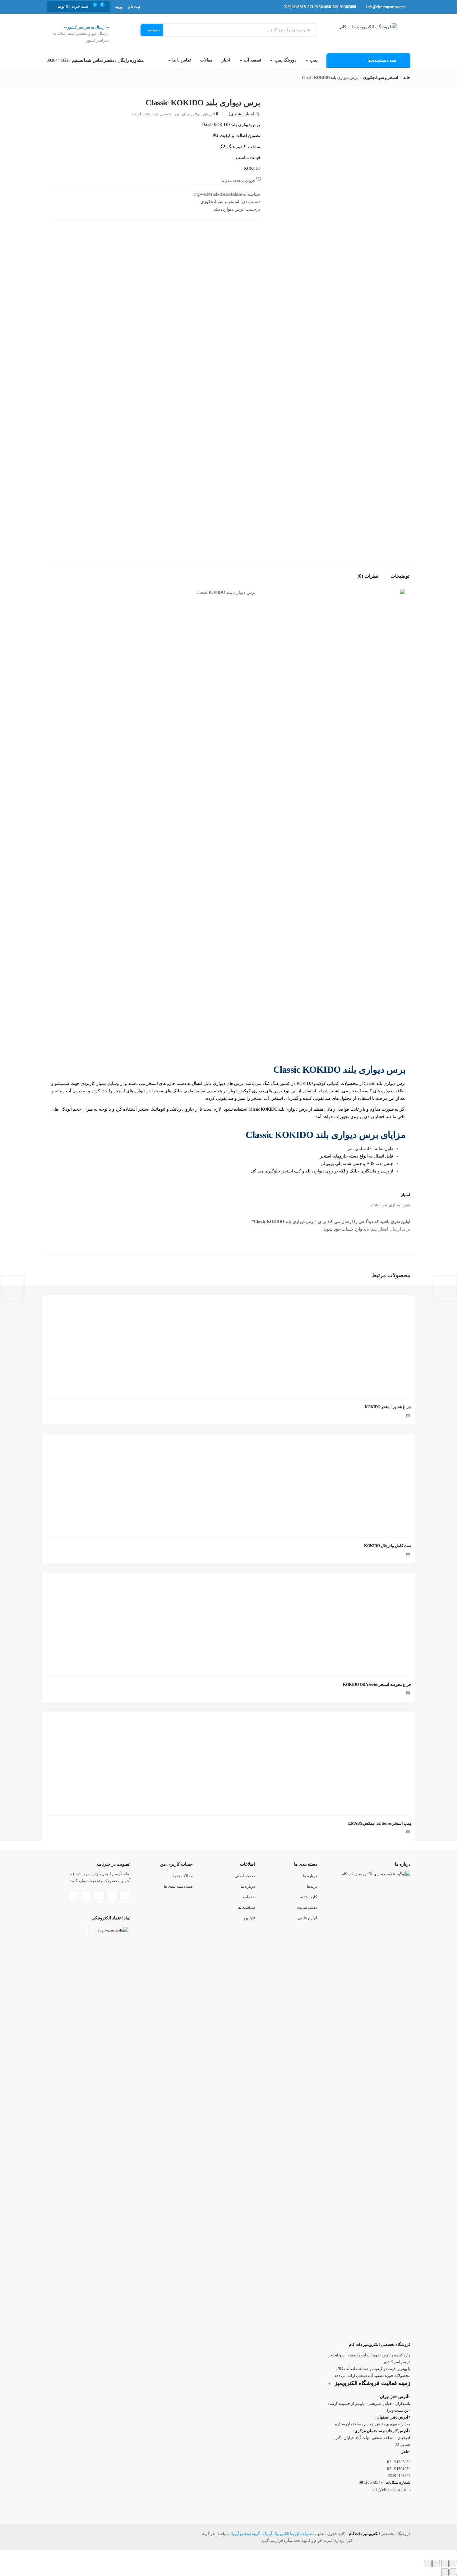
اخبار (226, 60)
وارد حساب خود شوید (342, 1229)
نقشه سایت (307, 1907)
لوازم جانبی (308, 1918)
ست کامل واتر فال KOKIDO (388, 1546)
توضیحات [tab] (400, 576)
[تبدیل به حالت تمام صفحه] (445, 2564)
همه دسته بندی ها (178, 1886)
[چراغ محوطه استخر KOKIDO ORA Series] (365, 1583)
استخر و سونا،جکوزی (381, 77)
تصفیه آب (252, 60)
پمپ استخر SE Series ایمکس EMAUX (380, 1823)
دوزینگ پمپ (285, 60)
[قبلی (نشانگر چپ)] (453, 2572)
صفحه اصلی (245, 1876)
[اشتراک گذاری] (436, 2564)
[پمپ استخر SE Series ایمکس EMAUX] (365, 1722)
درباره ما (310, 1876)
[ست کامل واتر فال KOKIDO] (365, 1444)
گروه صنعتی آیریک (245, 2534)
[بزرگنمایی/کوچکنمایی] (453, 2564)
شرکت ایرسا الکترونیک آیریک (287, 2534)
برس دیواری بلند (229, 209)
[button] (72, 7)
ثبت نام (134, 7)
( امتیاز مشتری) (244, 114)
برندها (312, 1886)
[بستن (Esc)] (428, 2564)
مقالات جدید (183, 1876)
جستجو (154, 30)
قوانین (249, 1918)
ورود (119, 7)
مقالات (206, 60)
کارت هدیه (309, 1897)
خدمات (249, 1897)
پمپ (313, 60)
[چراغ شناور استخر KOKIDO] (365, 1306)
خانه (407, 77)
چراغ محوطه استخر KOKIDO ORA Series (377, 1684)
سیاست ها (246, 1907)
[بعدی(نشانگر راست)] (445, 2572)
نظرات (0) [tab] (368, 576)
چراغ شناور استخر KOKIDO (388, 1407)
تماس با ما (181, 60)
